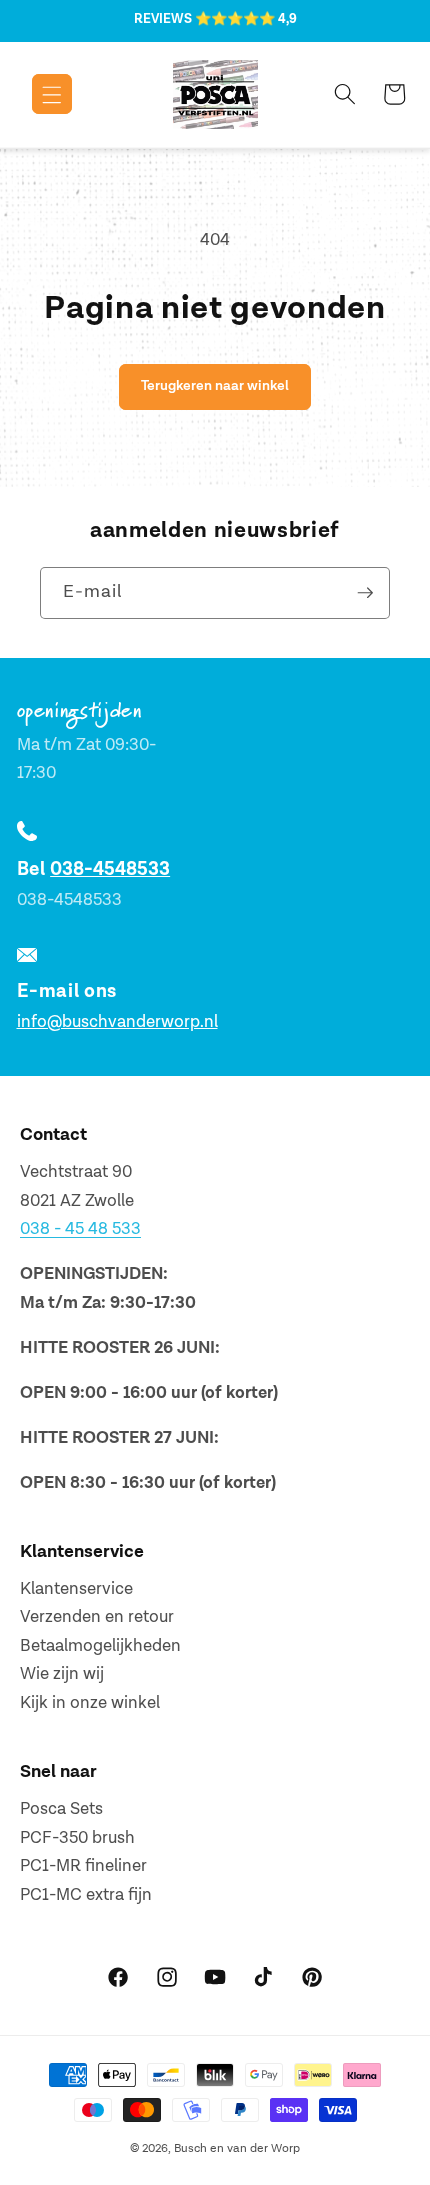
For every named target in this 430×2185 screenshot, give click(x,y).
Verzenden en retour (97, 1617)
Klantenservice (76, 1589)
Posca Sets (61, 1809)
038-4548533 (110, 869)
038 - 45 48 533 (80, 1229)
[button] (37, 94)
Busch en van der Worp (237, 2148)
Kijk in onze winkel (90, 1703)
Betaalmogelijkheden (100, 1646)
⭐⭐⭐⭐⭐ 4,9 (246, 19)
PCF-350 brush (77, 1838)
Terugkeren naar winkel (215, 385)
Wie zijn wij (62, 1674)
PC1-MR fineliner (83, 1866)
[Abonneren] (365, 593)
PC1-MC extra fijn (86, 1895)
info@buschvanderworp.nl (117, 1022)
